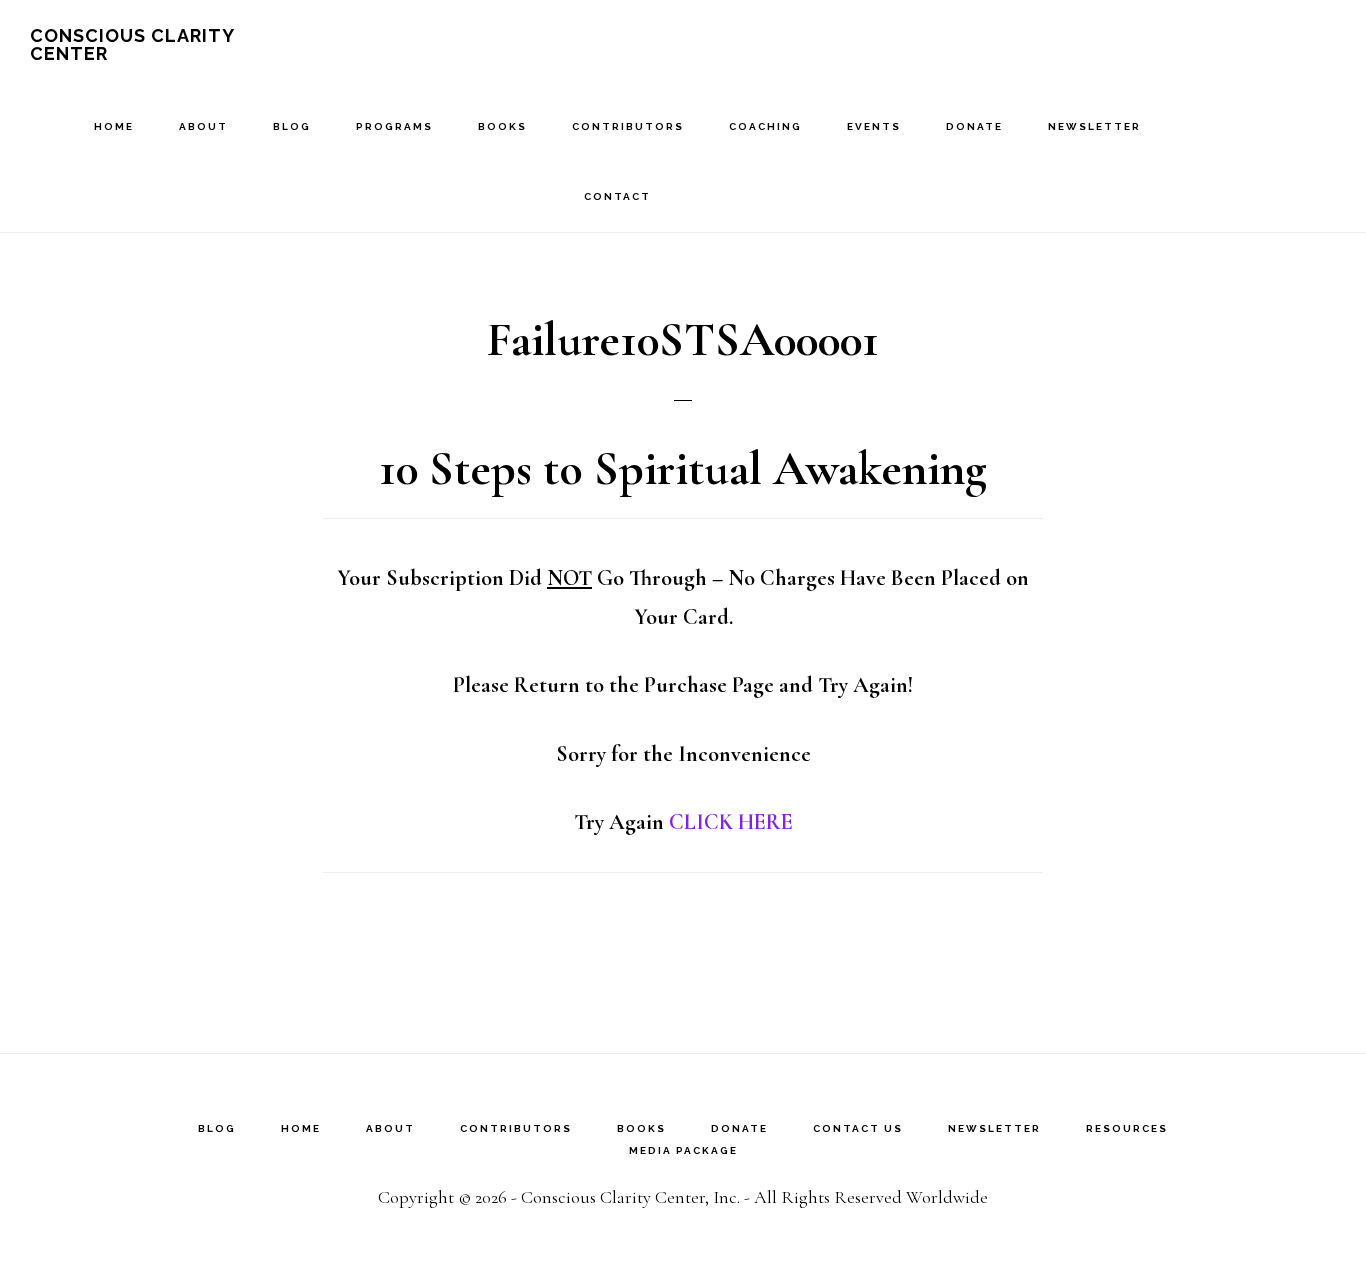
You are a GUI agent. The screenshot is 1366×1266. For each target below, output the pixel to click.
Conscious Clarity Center (132, 44)
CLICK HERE (731, 822)
